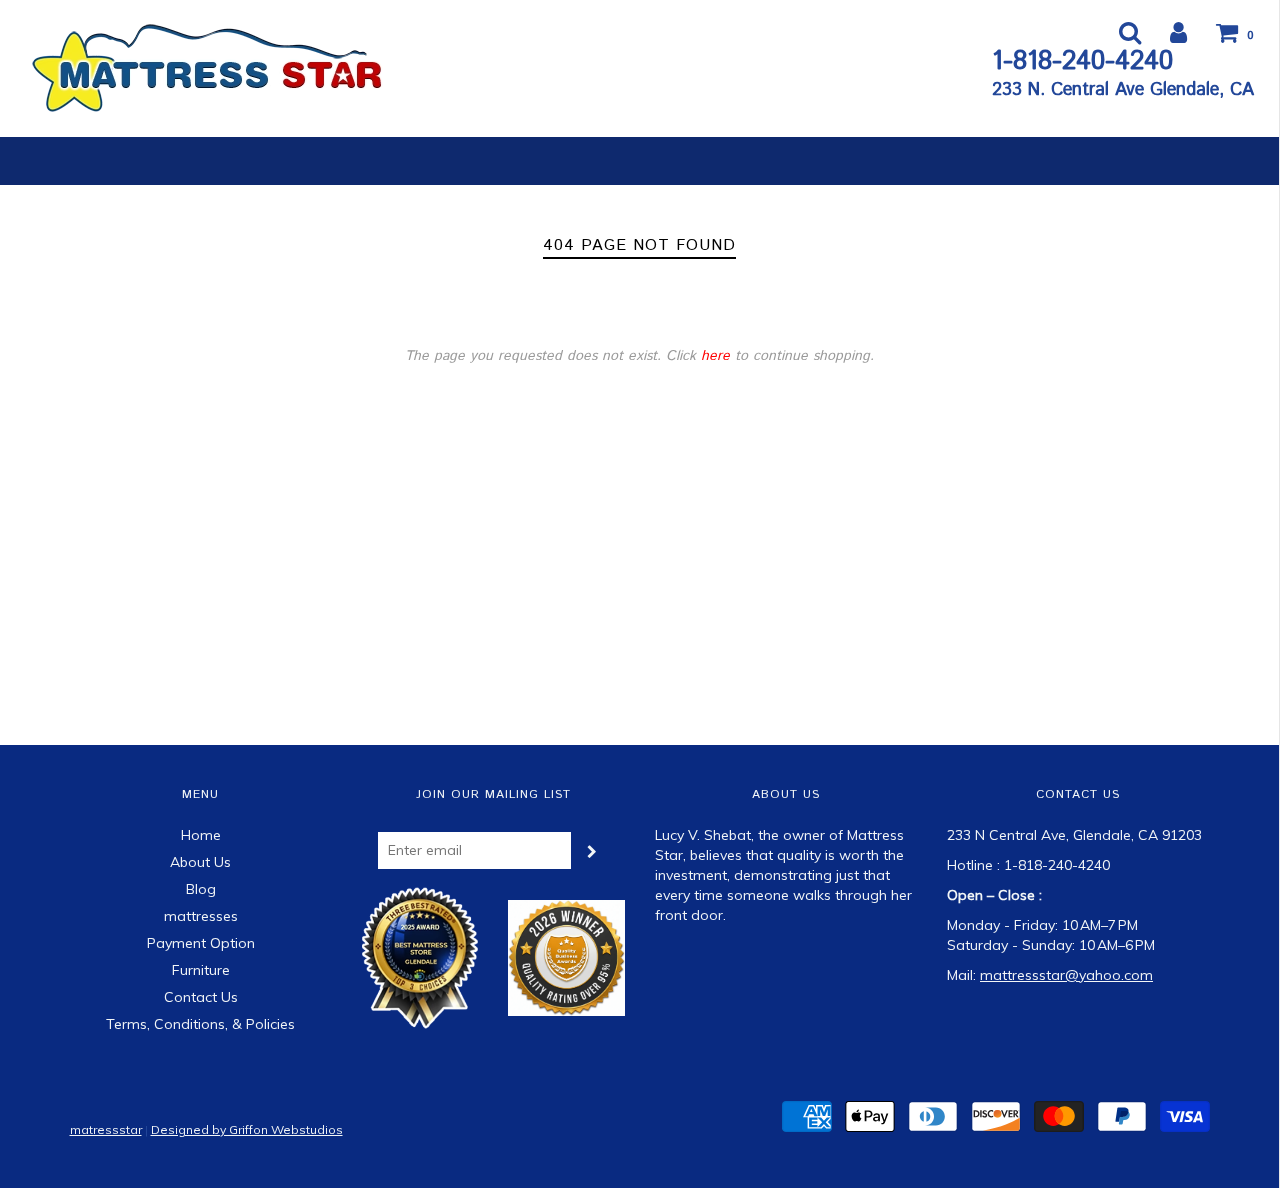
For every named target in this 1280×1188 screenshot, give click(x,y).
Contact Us (201, 997)
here (715, 356)
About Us (200, 862)
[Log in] (1166, 32)
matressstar (106, 1129)
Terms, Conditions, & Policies (200, 1024)
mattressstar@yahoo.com (1066, 975)
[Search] (1117, 32)
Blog (201, 889)
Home (201, 835)
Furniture (201, 970)
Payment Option (201, 943)
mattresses (201, 916)
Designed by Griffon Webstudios (247, 1129)
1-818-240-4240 (1082, 61)
